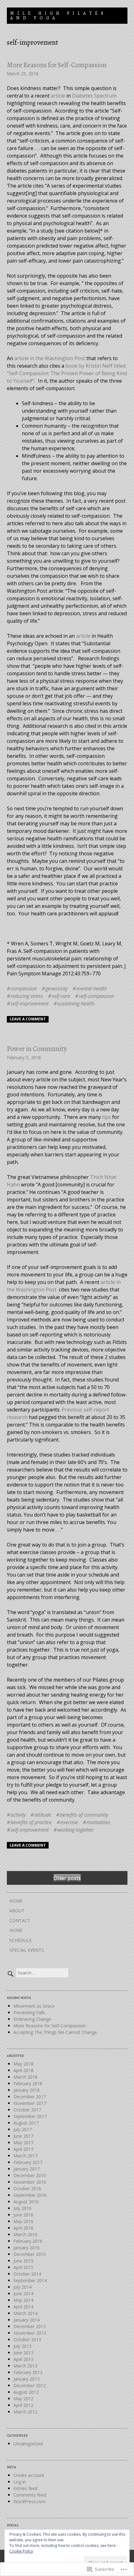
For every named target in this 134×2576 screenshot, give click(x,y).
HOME (16, 1930)
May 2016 (23, 2221)
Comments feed (30, 2495)
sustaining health (76, 1004)
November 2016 (30, 2182)
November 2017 (30, 2103)
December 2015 (30, 2254)
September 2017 (30, 2116)
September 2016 (30, 2195)
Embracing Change (32, 2019)
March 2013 (25, 2366)
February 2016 (28, 2241)
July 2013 (22, 2346)
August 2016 (26, 2202)
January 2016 (26, 2248)
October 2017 (27, 2110)
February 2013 (28, 2372)
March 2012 (25, 2412)
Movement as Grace (34, 2006)
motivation (98, 1822)
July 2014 (22, 2287)
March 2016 (25, 2234)
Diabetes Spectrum (94, 96)
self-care (61, 996)
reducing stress (27, 996)
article (58, 96)
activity (18, 1815)
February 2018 (28, 2083)
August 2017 (26, 2123)
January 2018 (26, 2090)
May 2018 (23, 2064)
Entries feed (25, 2488)
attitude (43, 1815)
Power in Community (37, 1049)
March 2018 (25, 2077)
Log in (20, 2482)
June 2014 (23, 2294)
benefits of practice (31, 1822)
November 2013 (30, 2333)
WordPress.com (29, 2501)
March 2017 (25, 2156)
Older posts (67, 1878)
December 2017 (30, 2097)
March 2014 (25, 2313)
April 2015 (23, 2267)
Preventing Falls (29, 2012)
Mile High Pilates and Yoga (58, 16)
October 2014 (27, 2274)
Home (16, 1901)
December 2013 (30, 2326)
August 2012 (26, 2392)
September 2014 (30, 2280)
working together (76, 1830)
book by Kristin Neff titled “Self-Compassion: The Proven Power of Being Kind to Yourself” (67, 373)
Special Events (27, 1950)
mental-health (92, 989)
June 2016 (23, 2215)
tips (107, 1117)
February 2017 (28, 2162)
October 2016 (27, 2189)
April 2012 (23, 2405)
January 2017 (26, 2169)
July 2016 (22, 2208)
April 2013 (23, 2359)
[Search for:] (38, 1973)
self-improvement (30, 1004)
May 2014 (23, 2300)
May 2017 (23, 2143)
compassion (24, 989)
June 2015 (23, 2261)
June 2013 (23, 2353)
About (17, 1911)
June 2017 (23, 2136)
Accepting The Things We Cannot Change (55, 2032)
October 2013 (27, 2340)
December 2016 (30, 2175)
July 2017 (22, 2129)
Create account (29, 2475)
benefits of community (84, 1815)
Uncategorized (28, 2444)
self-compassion (96, 996)
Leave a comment (28, 1019)
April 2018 (23, 2070)
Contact (20, 1921)
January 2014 (26, 2320)
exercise (69, 1822)
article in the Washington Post (50, 358)
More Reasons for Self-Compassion (57, 65)
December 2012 (30, 2385)
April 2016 (23, 2228)
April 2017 (23, 2149)
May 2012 (23, 2399)
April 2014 (23, 2307)
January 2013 (26, 2379)
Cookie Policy (21, 2551)
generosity (57, 989)
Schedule (21, 1940)
